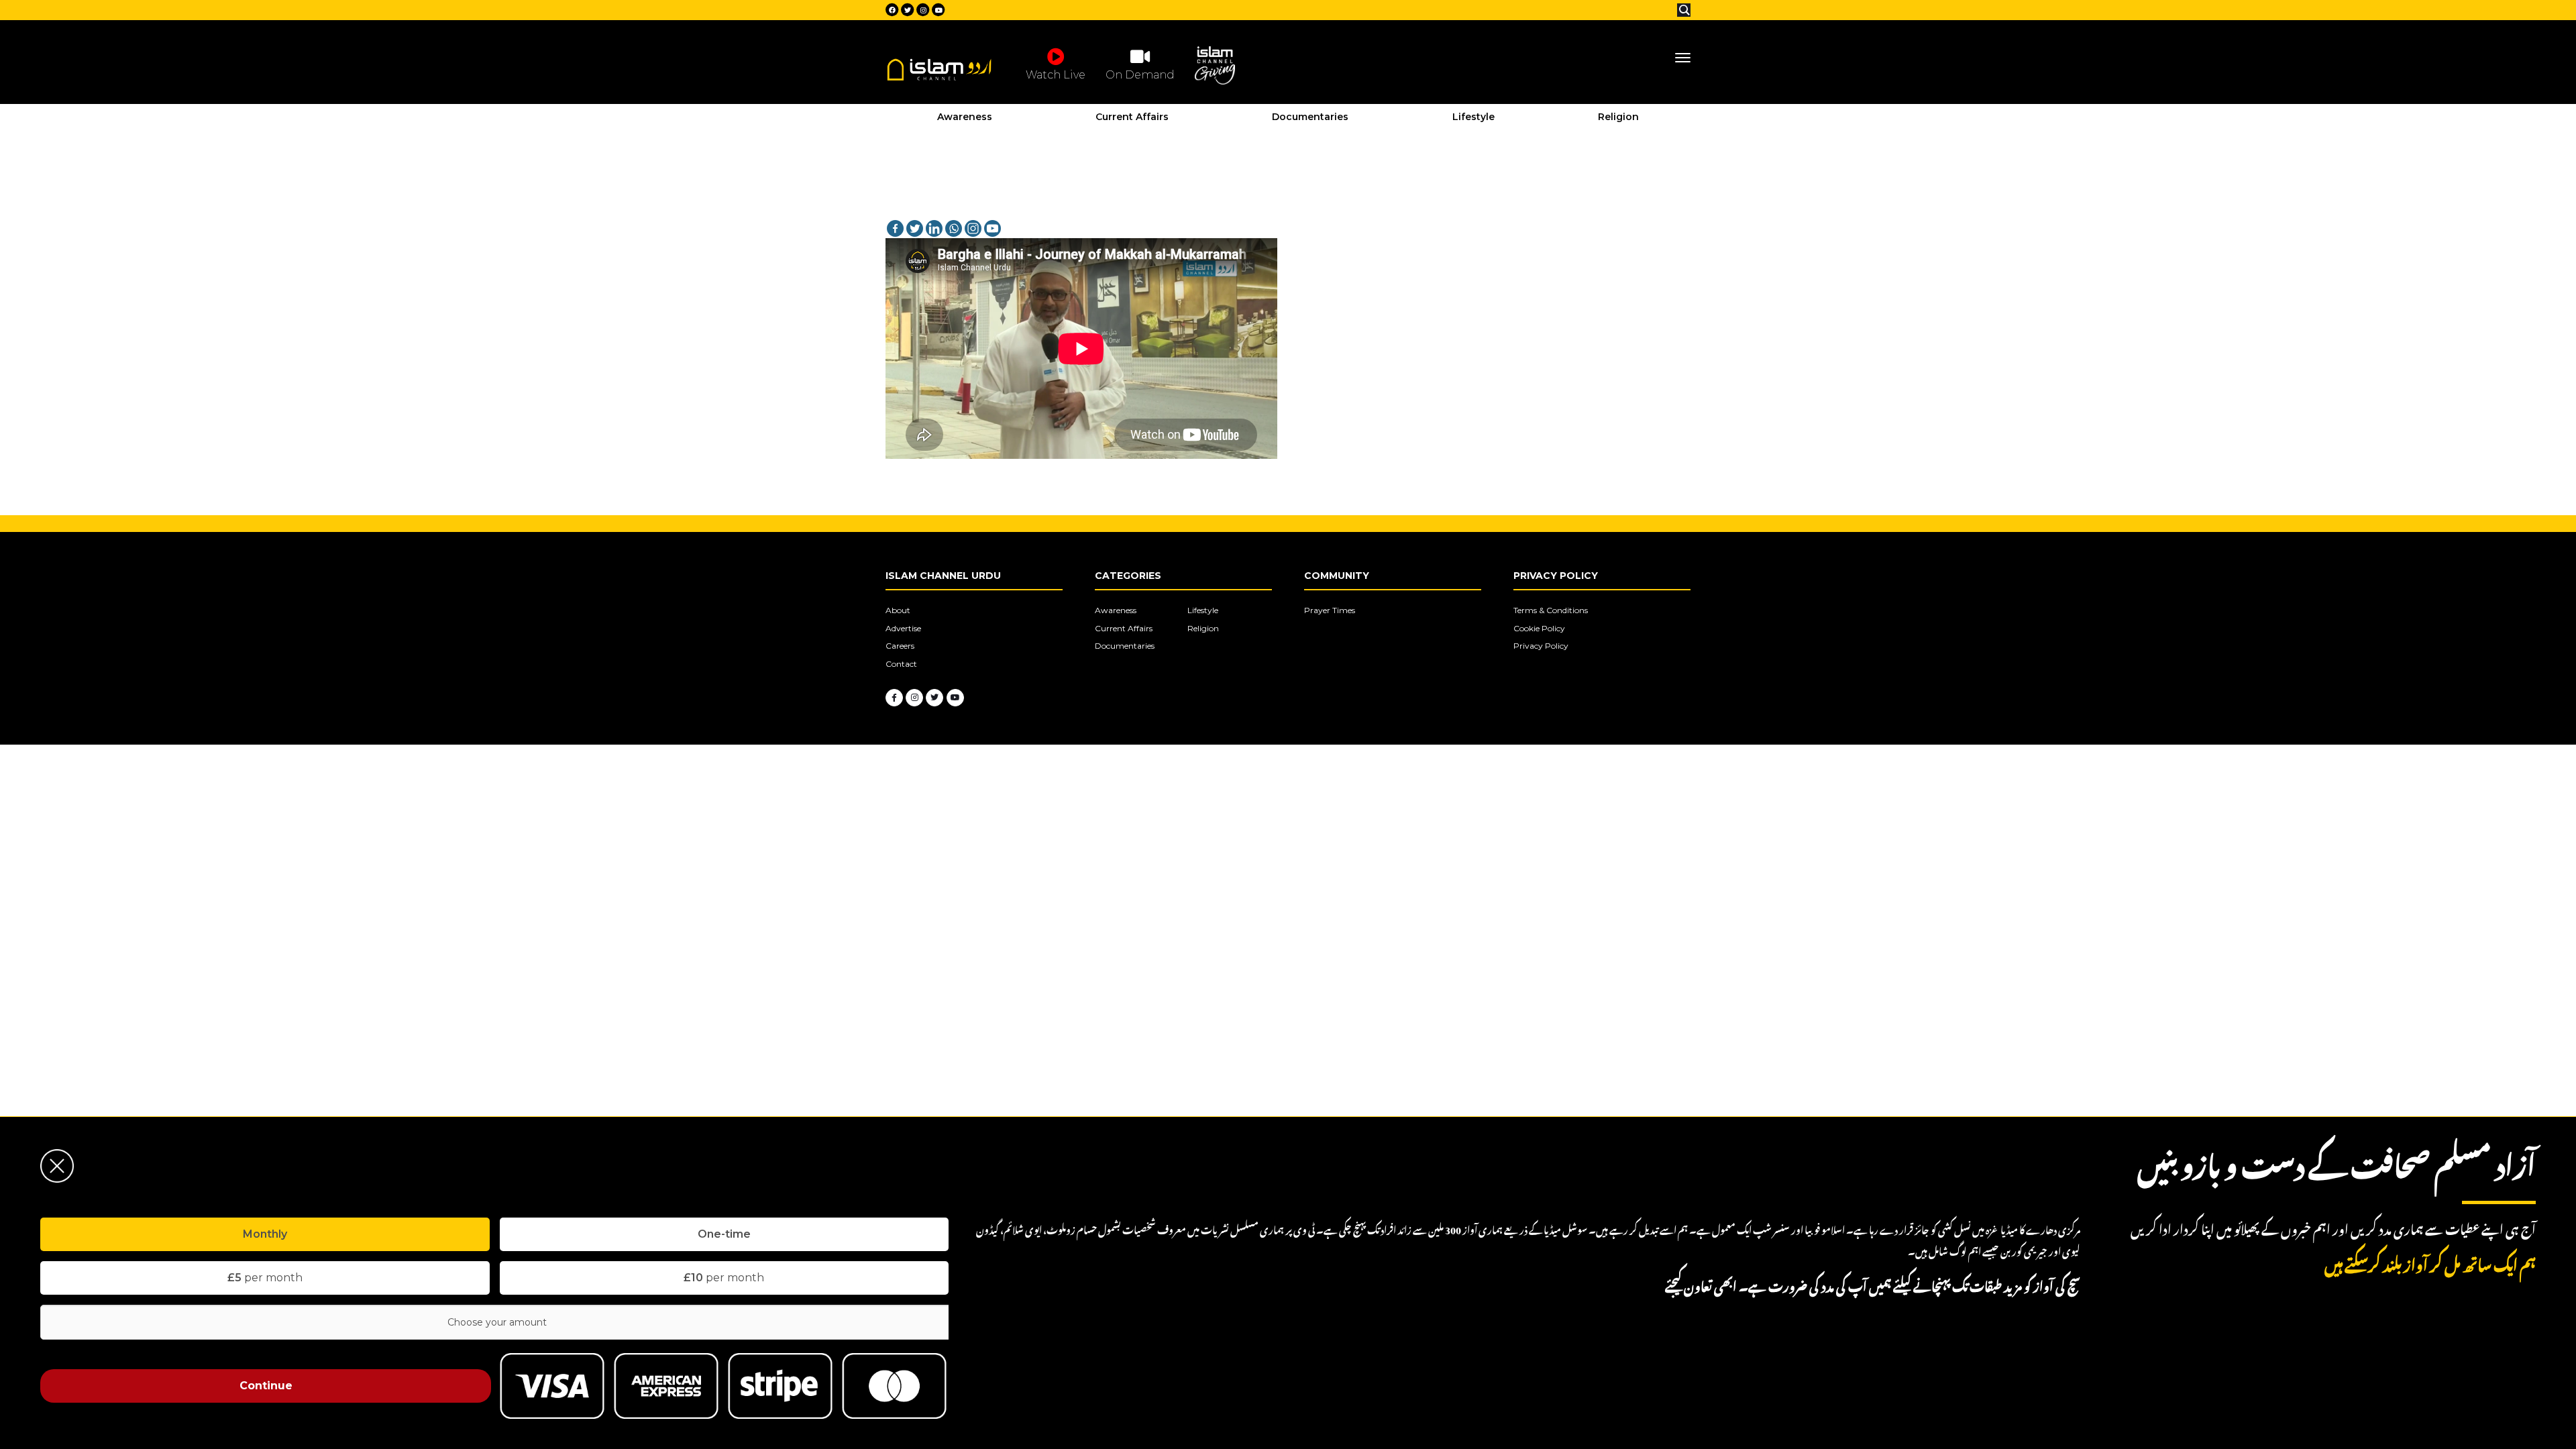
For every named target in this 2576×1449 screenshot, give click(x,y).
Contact (901, 664)
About (898, 610)
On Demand (1140, 75)
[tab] (265, 1234)
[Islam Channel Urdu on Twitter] (934, 698)
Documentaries (1310, 117)
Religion (1618, 117)
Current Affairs (1132, 117)
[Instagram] (973, 228)
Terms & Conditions (1551, 610)
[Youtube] (992, 228)
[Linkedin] (934, 228)
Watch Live (1056, 75)
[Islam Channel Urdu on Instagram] (914, 698)
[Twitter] (915, 228)
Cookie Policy (1539, 628)
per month (265, 1278)
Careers (900, 646)
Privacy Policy (1541, 646)
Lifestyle (1473, 117)
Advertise (903, 628)
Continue (266, 1386)
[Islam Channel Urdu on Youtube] (955, 698)
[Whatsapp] (954, 228)
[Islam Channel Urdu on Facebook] (894, 698)
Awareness (965, 117)
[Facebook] (895, 228)
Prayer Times (1330, 610)
